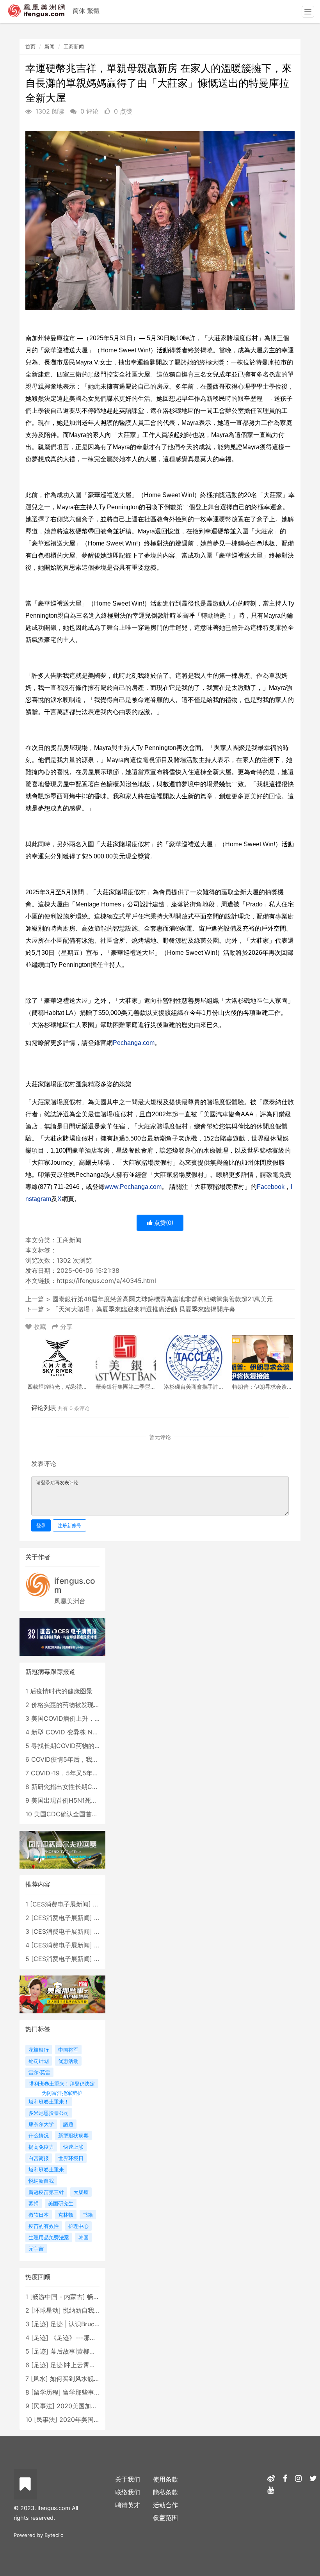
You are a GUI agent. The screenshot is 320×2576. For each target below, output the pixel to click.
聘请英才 (128, 2505)
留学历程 (46, 2392)
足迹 (40, 2324)
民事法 (43, 2406)
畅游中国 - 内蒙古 (58, 2297)
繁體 (93, 11)
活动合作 (165, 2505)
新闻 (50, 46)
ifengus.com (75, 1585)
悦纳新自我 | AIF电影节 (95, 2310)
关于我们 (128, 2479)
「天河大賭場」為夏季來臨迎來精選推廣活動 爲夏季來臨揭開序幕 (144, 1309)
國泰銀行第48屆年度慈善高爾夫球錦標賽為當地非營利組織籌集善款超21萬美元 (163, 1299)
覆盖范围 (165, 2517)
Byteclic (54, 2535)
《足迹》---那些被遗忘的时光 (92, 2338)
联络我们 (128, 2492)
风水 (39, 2379)
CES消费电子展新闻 (60, 1904)
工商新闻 (74, 46)
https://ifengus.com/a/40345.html (106, 1281)
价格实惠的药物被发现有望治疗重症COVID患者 (97, 1705)
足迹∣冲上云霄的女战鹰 (82, 2365)
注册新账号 (69, 1525)
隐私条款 (165, 2492)
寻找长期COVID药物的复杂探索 (75, 1746)
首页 (30, 46)
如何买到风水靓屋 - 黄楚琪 (88, 2379)
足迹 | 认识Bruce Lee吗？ (87, 2324)
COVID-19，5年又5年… (64, 1773)
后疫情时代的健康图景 (61, 1691)
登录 (41, 1525)
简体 (79, 11)
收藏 (40, 1327)
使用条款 (165, 2479)
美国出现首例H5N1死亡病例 (70, 1800)
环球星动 (46, 2310)
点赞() (163, 1223)
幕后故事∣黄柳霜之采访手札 (89, 2351)
